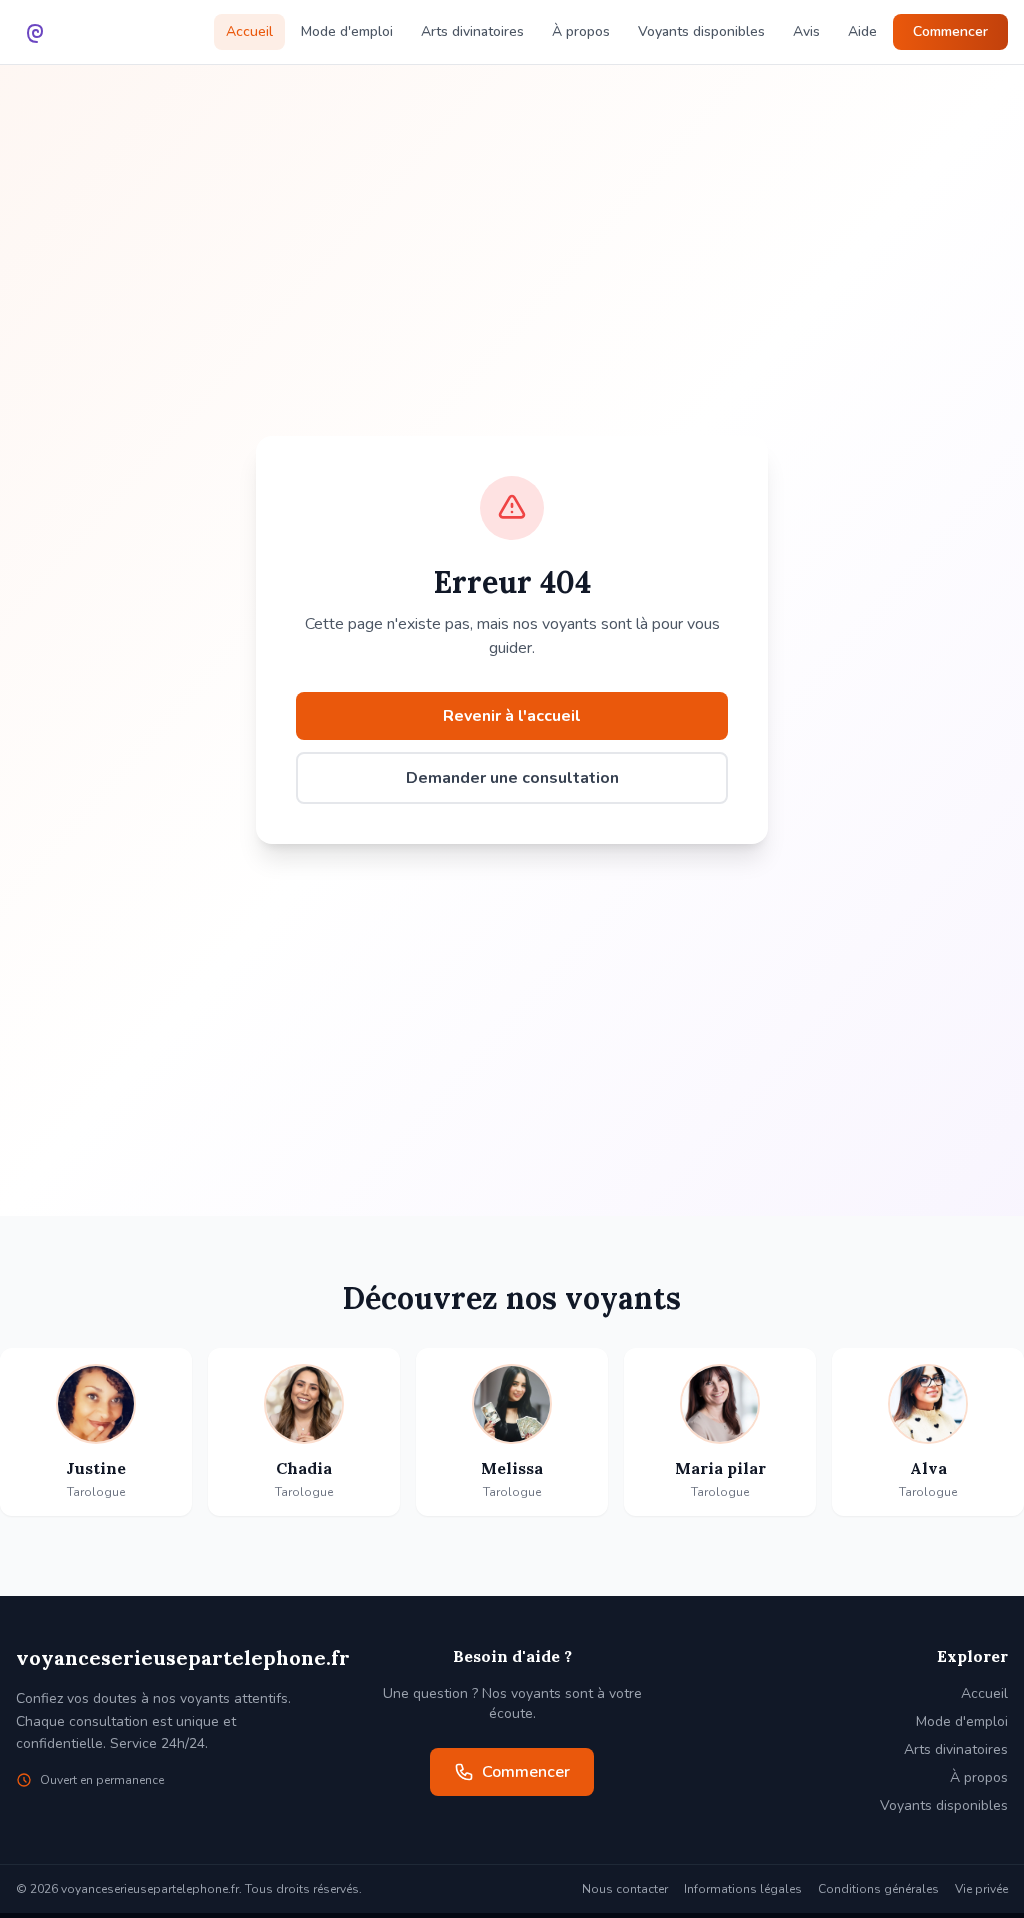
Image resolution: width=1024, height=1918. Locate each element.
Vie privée (981, 1889)
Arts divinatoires (472, 31)
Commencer (950, 31)
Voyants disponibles (701, 31)
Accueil (249, 31)
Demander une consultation (512, 778)
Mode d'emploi (347, 31)
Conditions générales (878, 1889)
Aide (862, 31)
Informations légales (743, 1889)
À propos (581, 31)
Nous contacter (625, 1889)
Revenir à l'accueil (512, 716)
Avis (806, 31)
